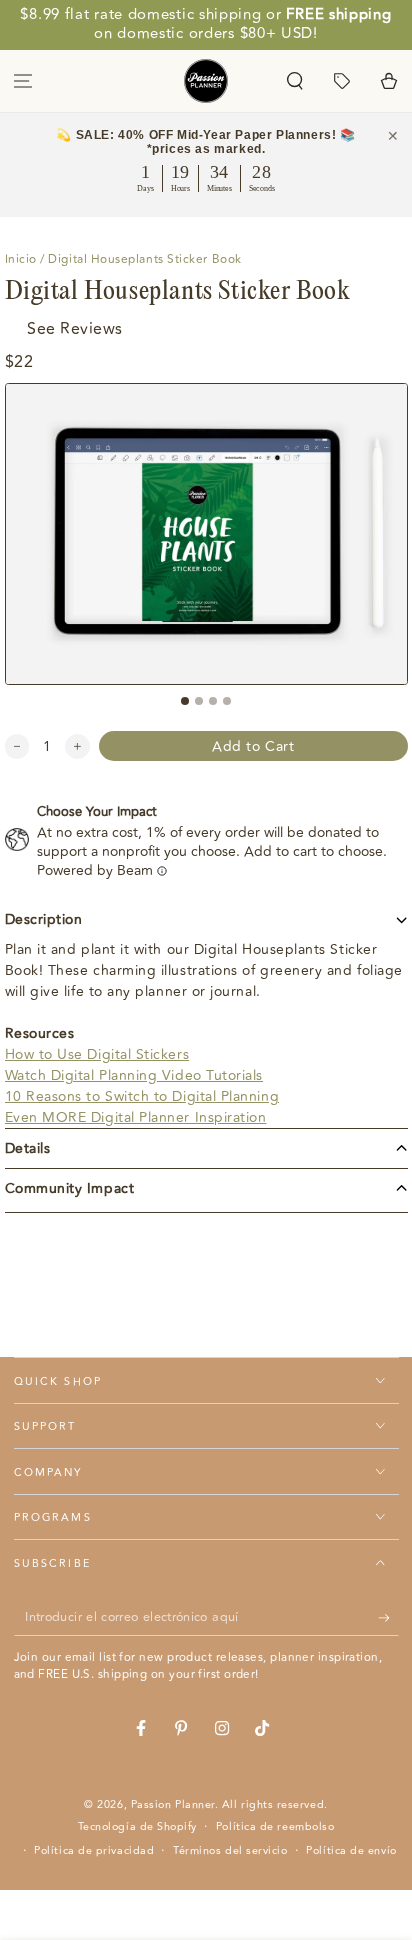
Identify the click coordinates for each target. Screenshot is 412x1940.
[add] (77, 746)
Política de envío (351, 1851)
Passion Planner (173, 1804)
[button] (295, 80)
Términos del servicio (230, 1851)
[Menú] (23, 80)
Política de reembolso (275, 1827)
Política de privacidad (94, 1851)
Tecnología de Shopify (137, 1827)
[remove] (17, 746)
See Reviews (75, 329)
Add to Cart (253, 746)
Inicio (21, 259)
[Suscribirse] (388, 1618)
